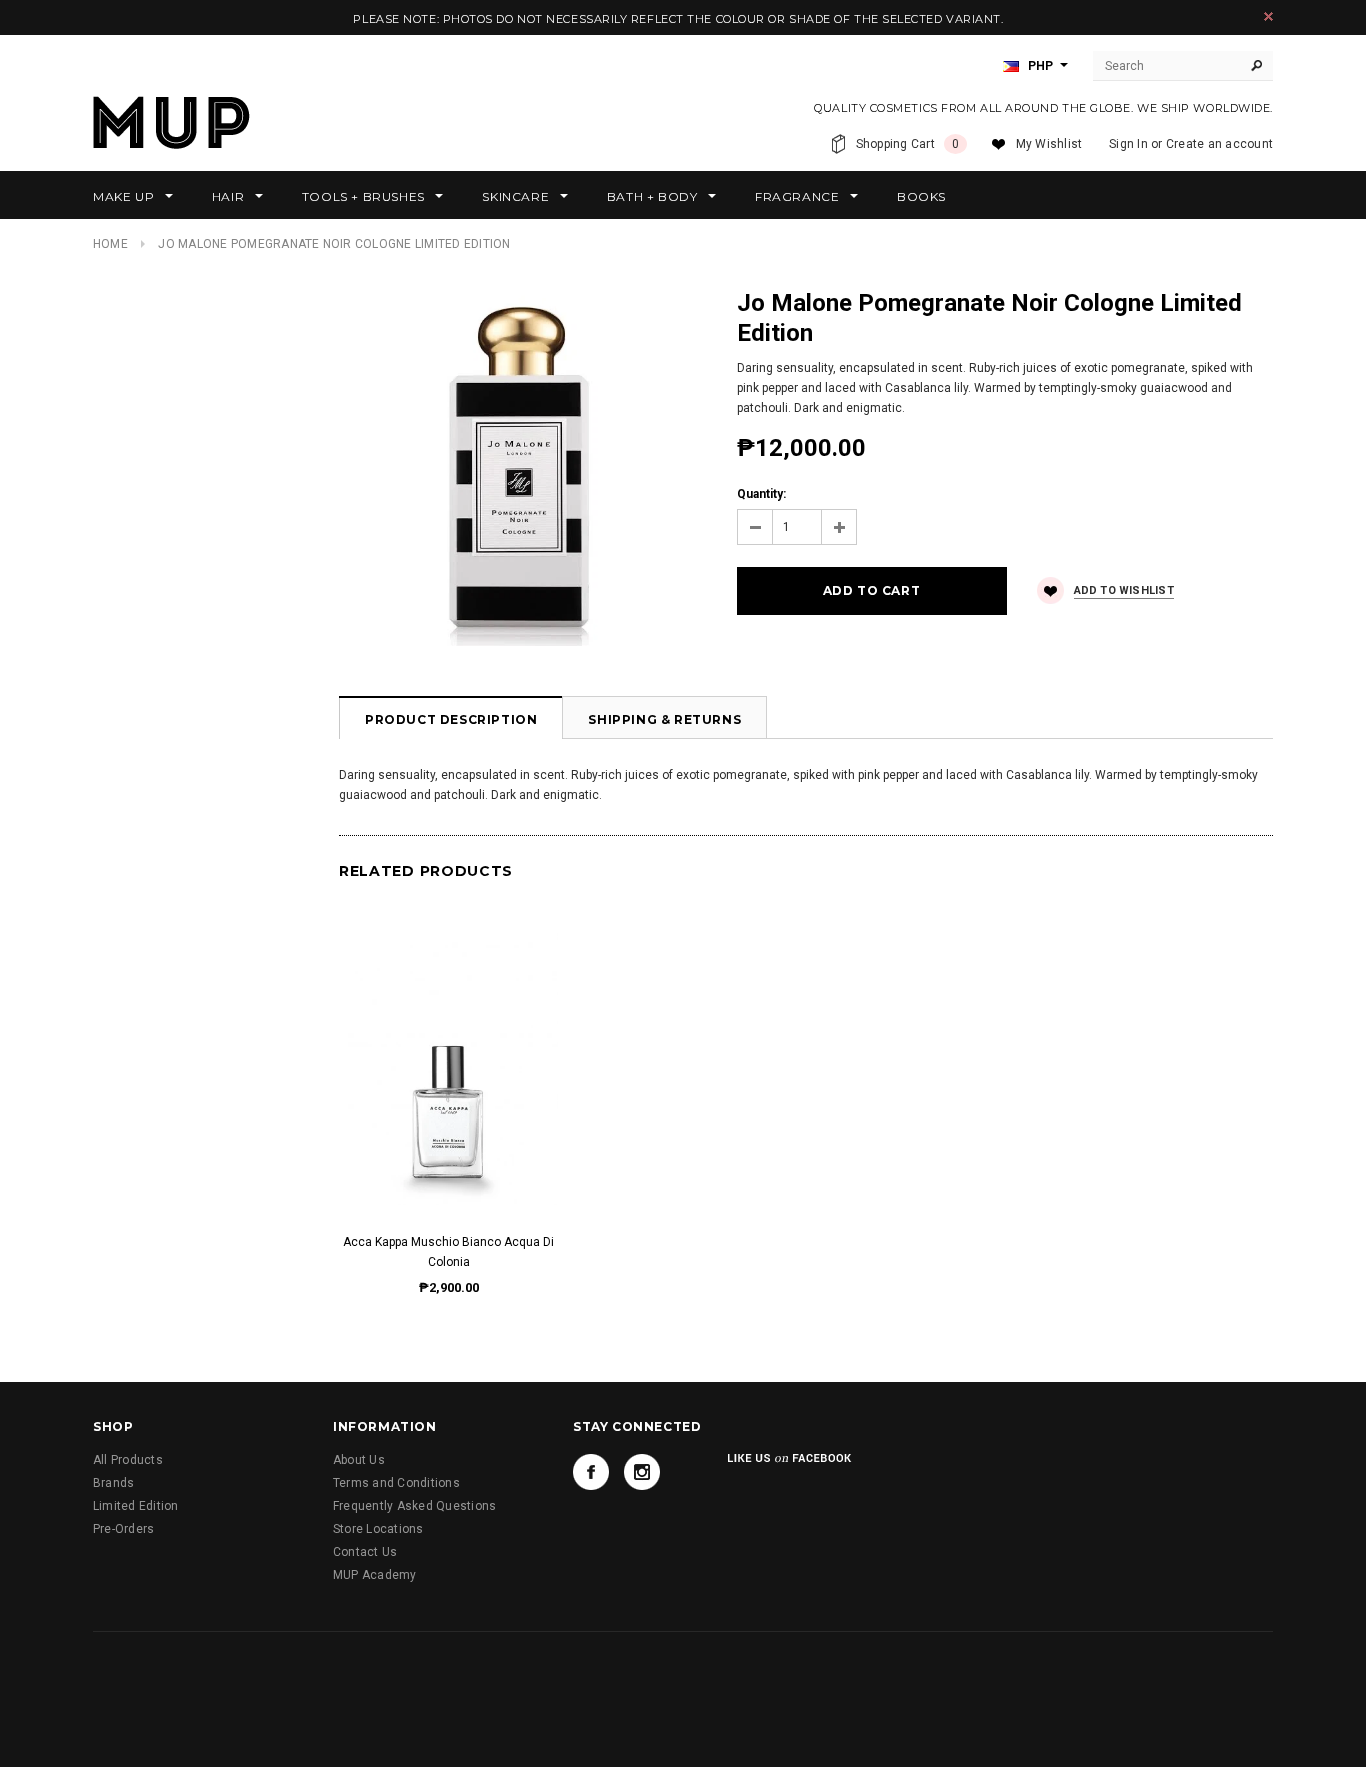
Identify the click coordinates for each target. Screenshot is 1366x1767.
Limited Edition (136, 1506)
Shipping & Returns (664, 719)
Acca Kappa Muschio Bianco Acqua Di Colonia (448, 1252)
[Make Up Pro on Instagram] (642, 1472)
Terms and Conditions (396, 1483)
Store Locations (378, 1529)
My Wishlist (1049, 144)
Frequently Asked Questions (414, 1506)
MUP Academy (375, 1575)
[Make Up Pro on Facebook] (591, 1472)
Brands (113, 1483)
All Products (128, 1460)
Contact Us (365, 1552)
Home (110, 244)
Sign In (1128, 144)
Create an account (1219, 144)
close (1268, 16)
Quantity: (761, 494)
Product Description (451, 719)
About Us (359, 1460)
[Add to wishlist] (448, 1048)
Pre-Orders (123, 1529)
